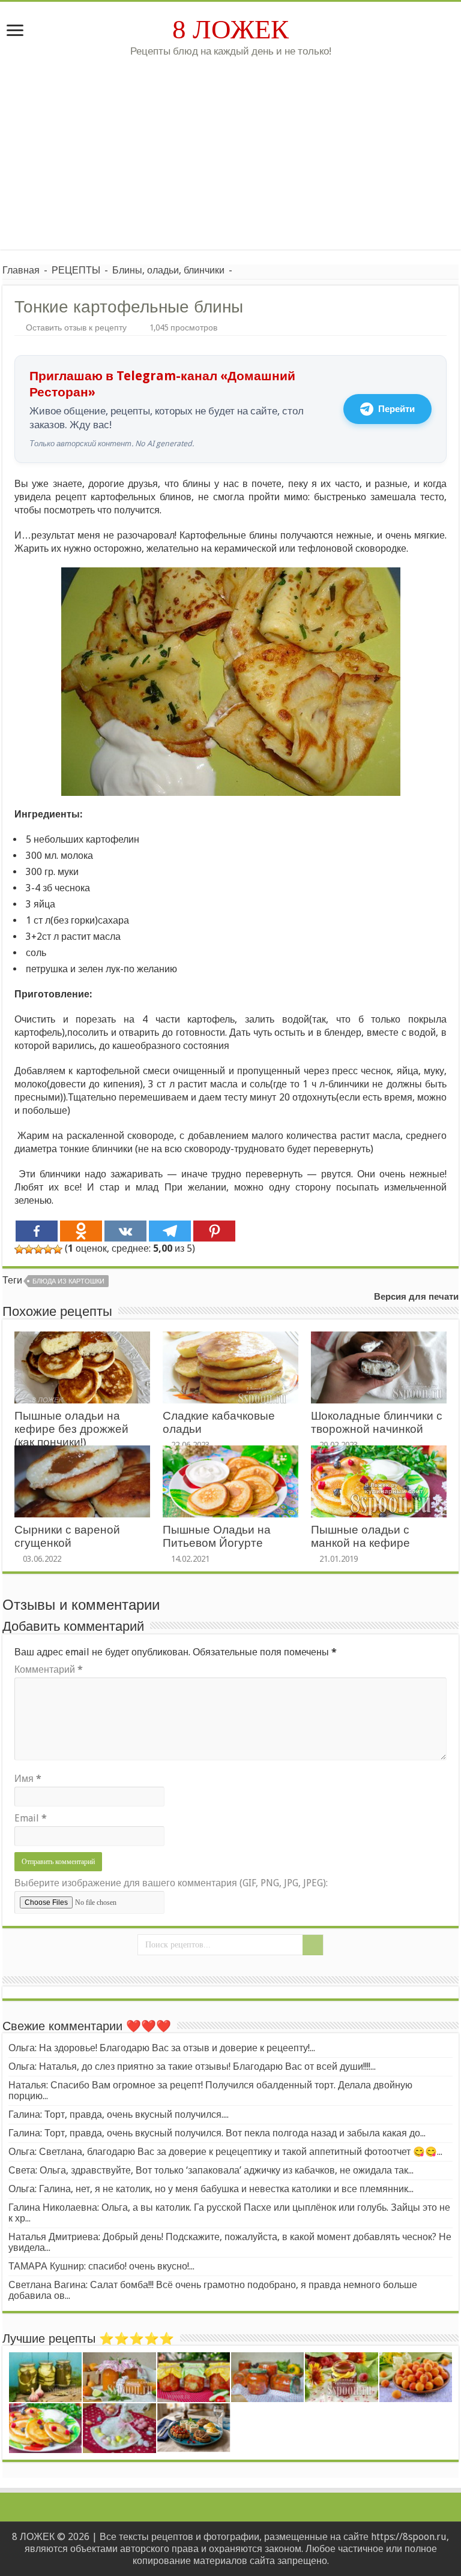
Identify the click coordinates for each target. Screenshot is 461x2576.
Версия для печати (416, 1297)
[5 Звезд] (58, 1249)
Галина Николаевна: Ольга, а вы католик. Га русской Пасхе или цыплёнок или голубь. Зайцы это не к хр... (229, 2213)
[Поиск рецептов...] (313, 1945)
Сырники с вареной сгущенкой (67, 1536)
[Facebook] (37, 1231)
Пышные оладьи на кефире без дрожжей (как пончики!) (71, 1429)
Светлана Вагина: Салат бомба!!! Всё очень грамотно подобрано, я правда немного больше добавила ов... (213, 2290)
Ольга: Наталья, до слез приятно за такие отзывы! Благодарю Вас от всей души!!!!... (192, 2066)
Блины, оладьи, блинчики (168, 270)
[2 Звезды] (29, 1249)
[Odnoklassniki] (81, 1231)
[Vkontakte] (125, 1231)
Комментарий (49, 1669)
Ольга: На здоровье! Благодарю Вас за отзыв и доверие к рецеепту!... (162, 2048)
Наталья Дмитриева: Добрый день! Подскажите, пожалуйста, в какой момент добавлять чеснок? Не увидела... (230, 2242)
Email (31, 1818)
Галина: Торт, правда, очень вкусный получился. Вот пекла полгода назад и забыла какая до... (217, 2133)
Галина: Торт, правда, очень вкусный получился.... (119, 2114)
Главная (21, 270)
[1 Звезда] (19, 1249)
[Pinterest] (214, 1231)
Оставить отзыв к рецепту (76, 327)
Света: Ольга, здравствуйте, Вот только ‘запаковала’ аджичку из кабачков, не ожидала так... (211, 2170)
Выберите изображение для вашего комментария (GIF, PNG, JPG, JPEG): (171, 1883)
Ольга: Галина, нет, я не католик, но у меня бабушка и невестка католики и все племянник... (211, 2189)
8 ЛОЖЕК (230, 29)
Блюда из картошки (68, 1281)
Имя (28, 1779)
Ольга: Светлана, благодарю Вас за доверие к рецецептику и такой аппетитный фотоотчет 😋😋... (225, 2152)
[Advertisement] (230, 148)
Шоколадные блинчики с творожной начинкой (377, 1422)
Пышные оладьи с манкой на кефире (360, 1536)
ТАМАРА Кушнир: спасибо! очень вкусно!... (101, 2266)
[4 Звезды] (48, 1249)
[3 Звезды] (38, 1249)
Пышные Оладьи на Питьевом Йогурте (217, 1536)
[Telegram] (170, 1231)
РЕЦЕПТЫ (76, 270)
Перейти (396, 409)
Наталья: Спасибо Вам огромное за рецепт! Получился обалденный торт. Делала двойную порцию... (210, 2090)
